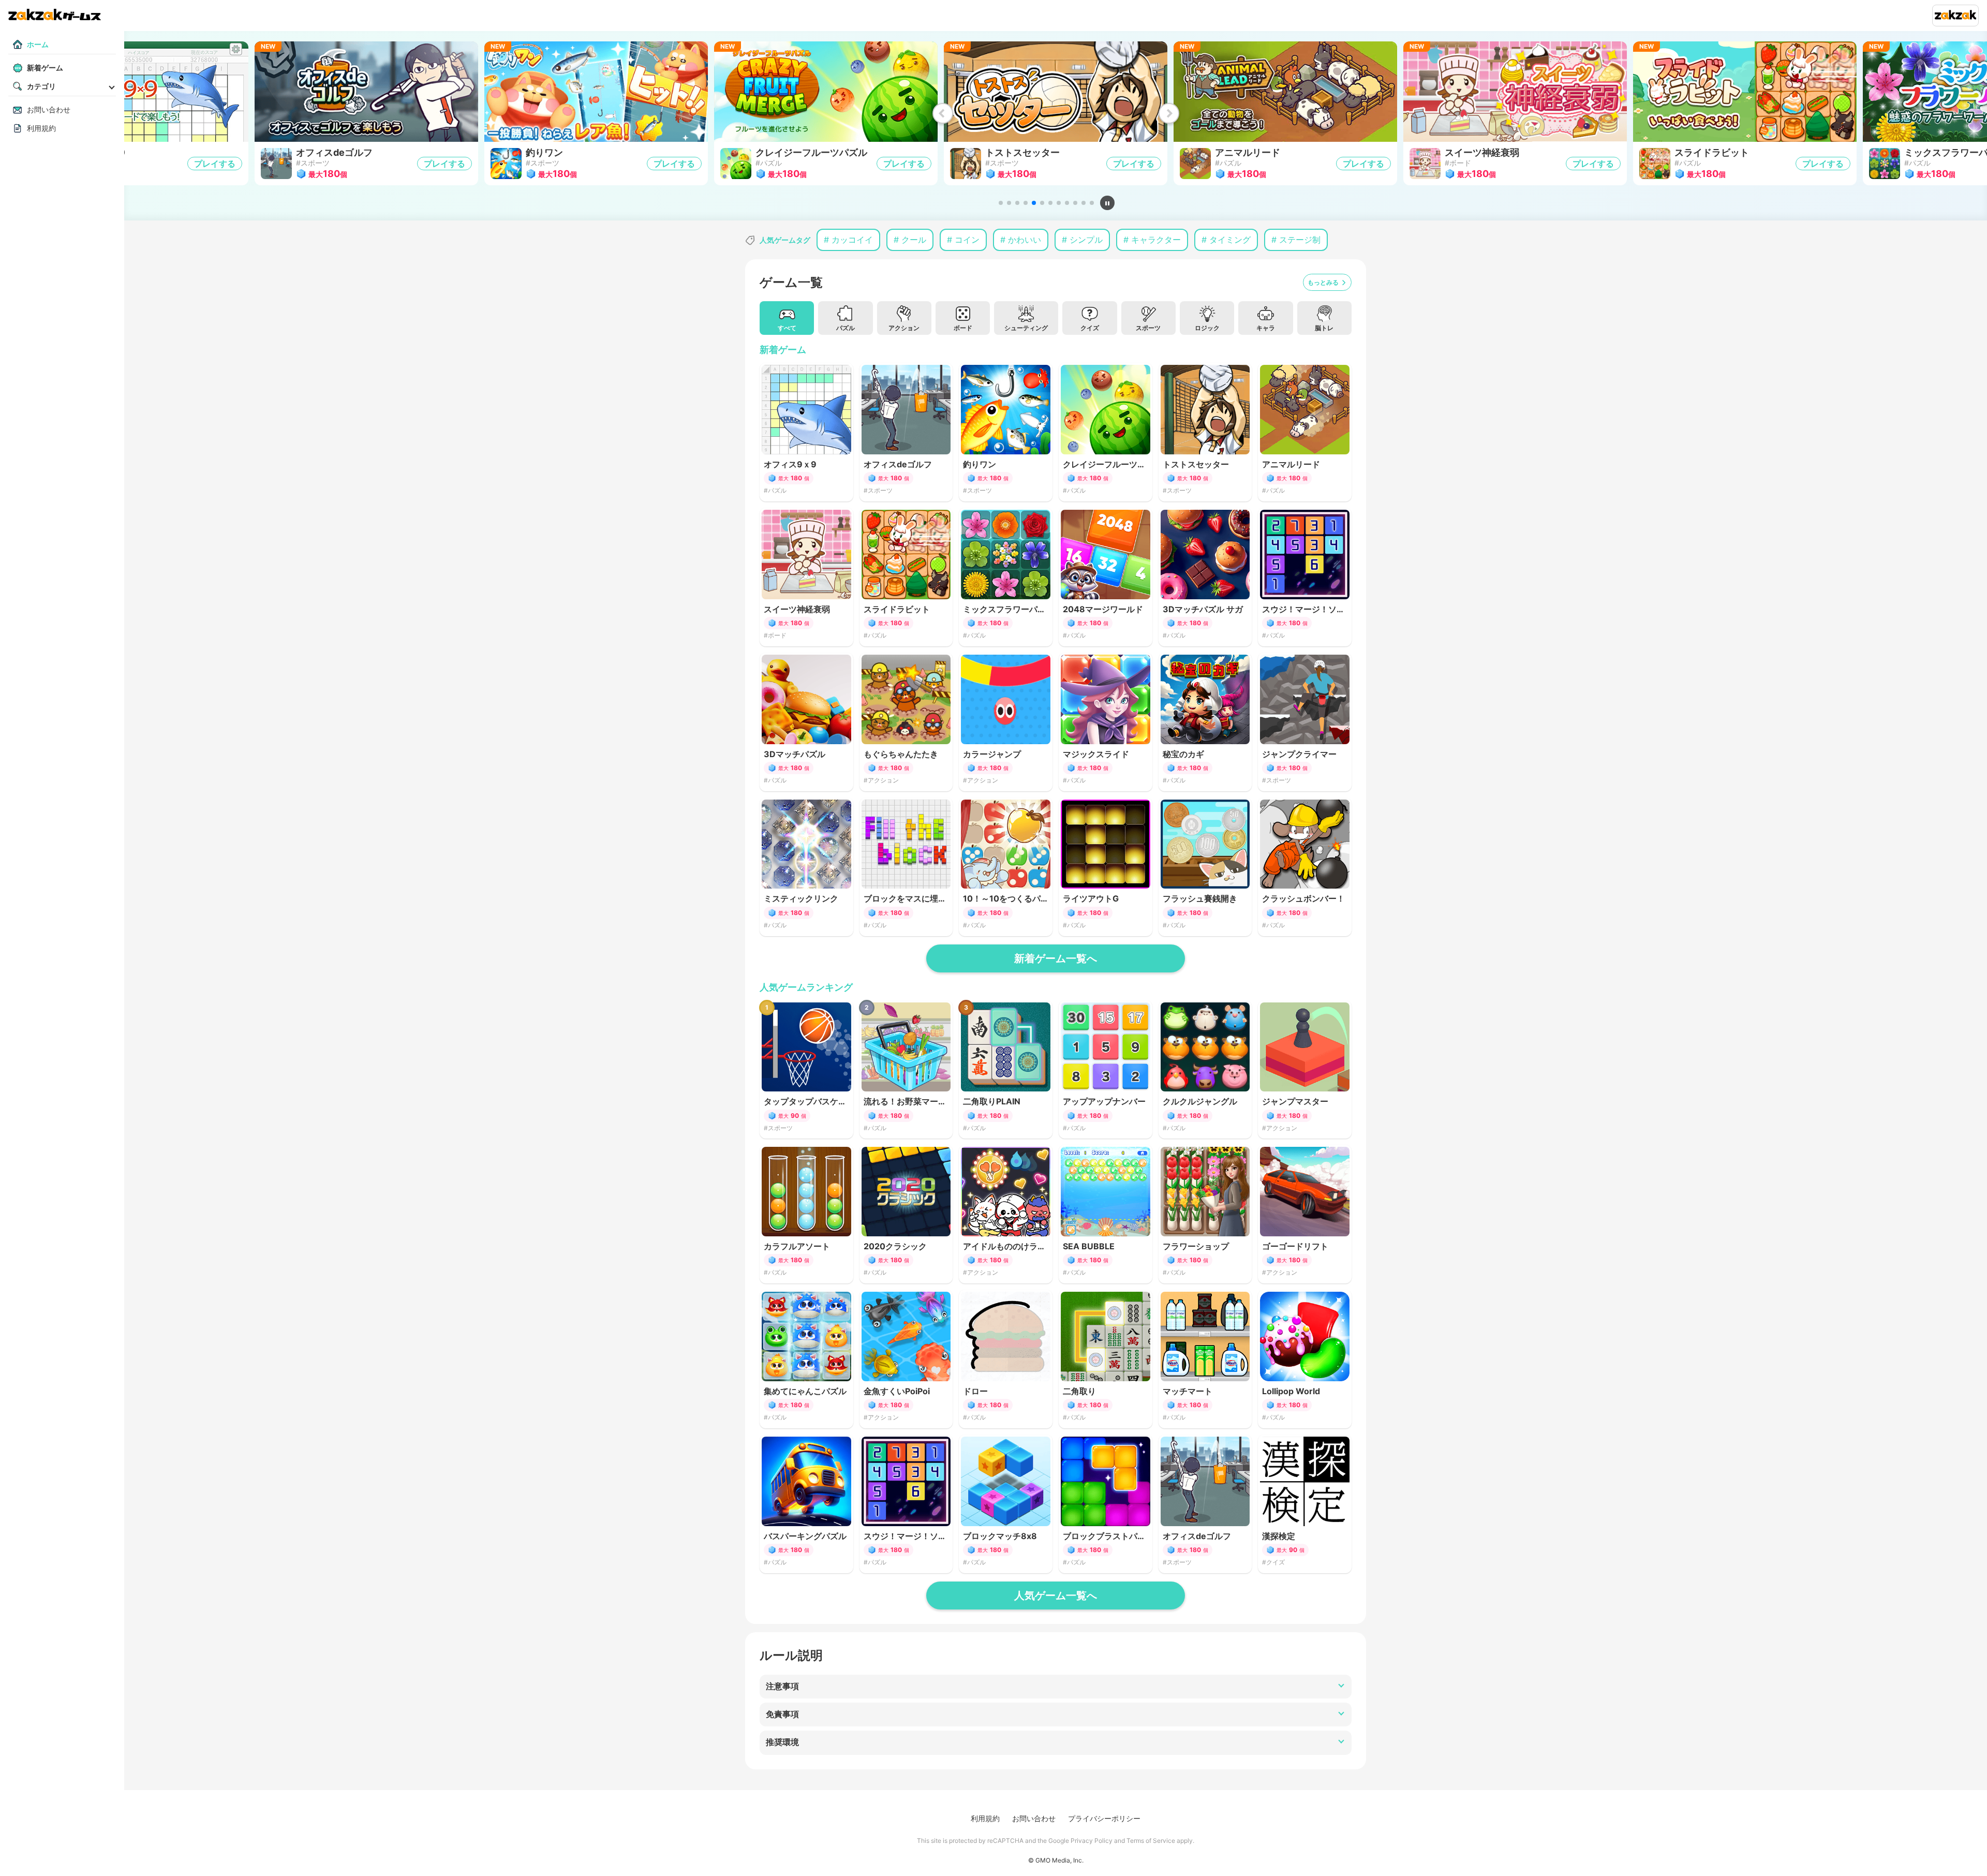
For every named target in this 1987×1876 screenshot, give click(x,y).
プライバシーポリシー (1104, 1818)
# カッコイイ (848, 240)
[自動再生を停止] (1107, 203)
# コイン (963, 240)
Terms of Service (1151, 1841)
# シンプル (1082, 240)
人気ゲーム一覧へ (1056, 1596)
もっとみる (1323, 282)
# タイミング (1226, 240)
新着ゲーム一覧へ (1056, 958)
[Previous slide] (943, 113)
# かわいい (1021, 240)
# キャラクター (1152, 240)
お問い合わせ (1034, 1818)
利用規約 (985, 1818)
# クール (910, 240)
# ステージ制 (1296, 240)
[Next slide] (1169, 113)
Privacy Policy (1092, 1841)
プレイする (215, 164)
